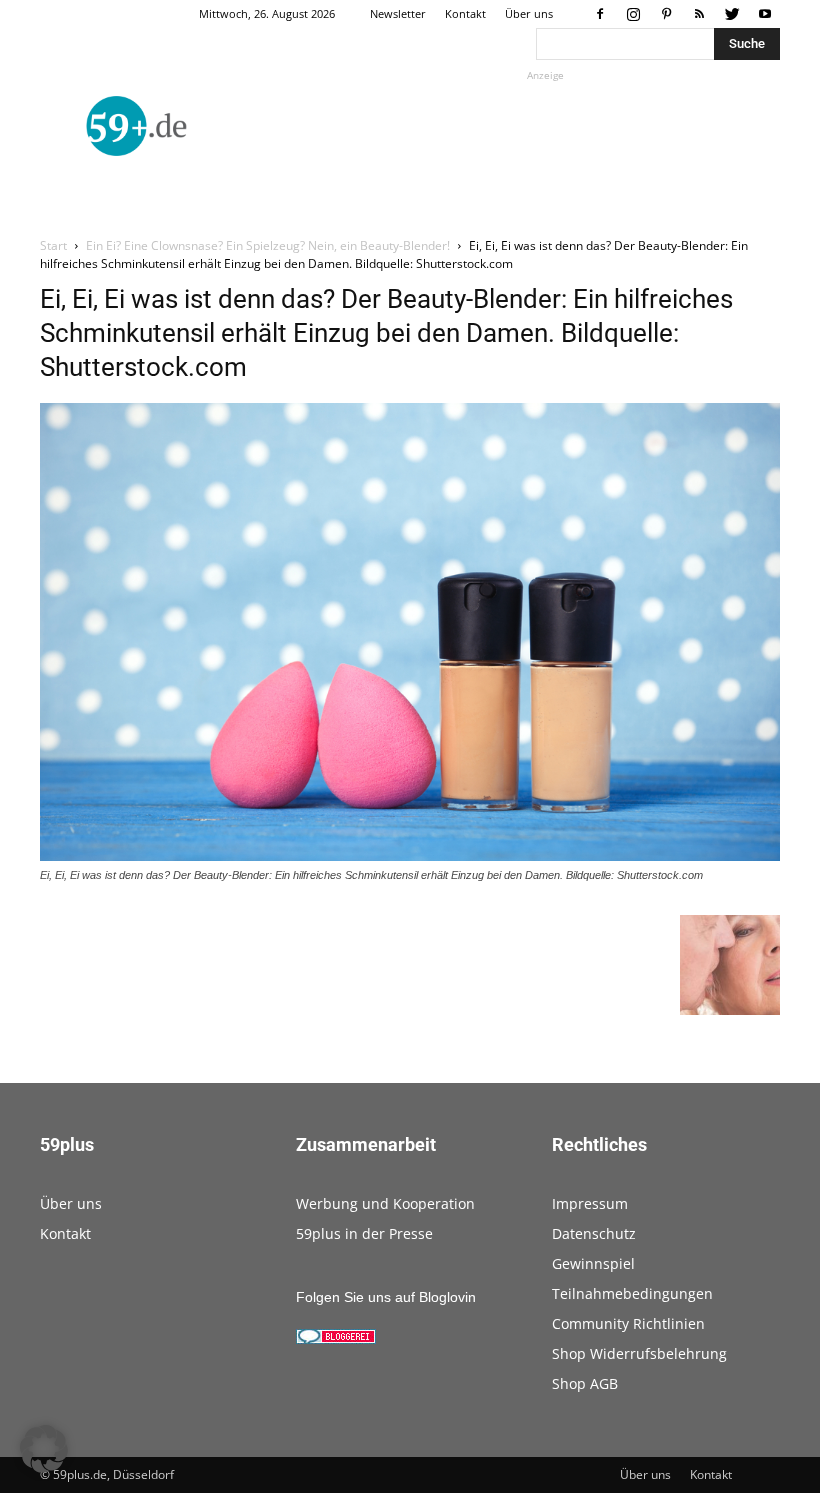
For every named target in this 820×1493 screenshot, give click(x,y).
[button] (44, 1449)
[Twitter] (732, 14)
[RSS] (699, 14)
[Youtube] (765, 14)
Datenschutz (594, 1233)
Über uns (529, 13)
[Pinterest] (666, 14)
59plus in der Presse (364, 1233)
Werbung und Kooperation (385, 1203)
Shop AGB (585, 1383)
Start (53, 245)
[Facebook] (600, 14)
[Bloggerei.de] (336, 1339)
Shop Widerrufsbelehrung (639, 1353)
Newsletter (398, 13)
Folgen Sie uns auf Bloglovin (386, 1297)
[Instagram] (633, 14)
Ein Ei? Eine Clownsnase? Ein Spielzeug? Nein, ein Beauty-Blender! (268, 245)
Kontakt (465, 13)
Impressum (590, 1203)
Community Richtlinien (628, 1323)
